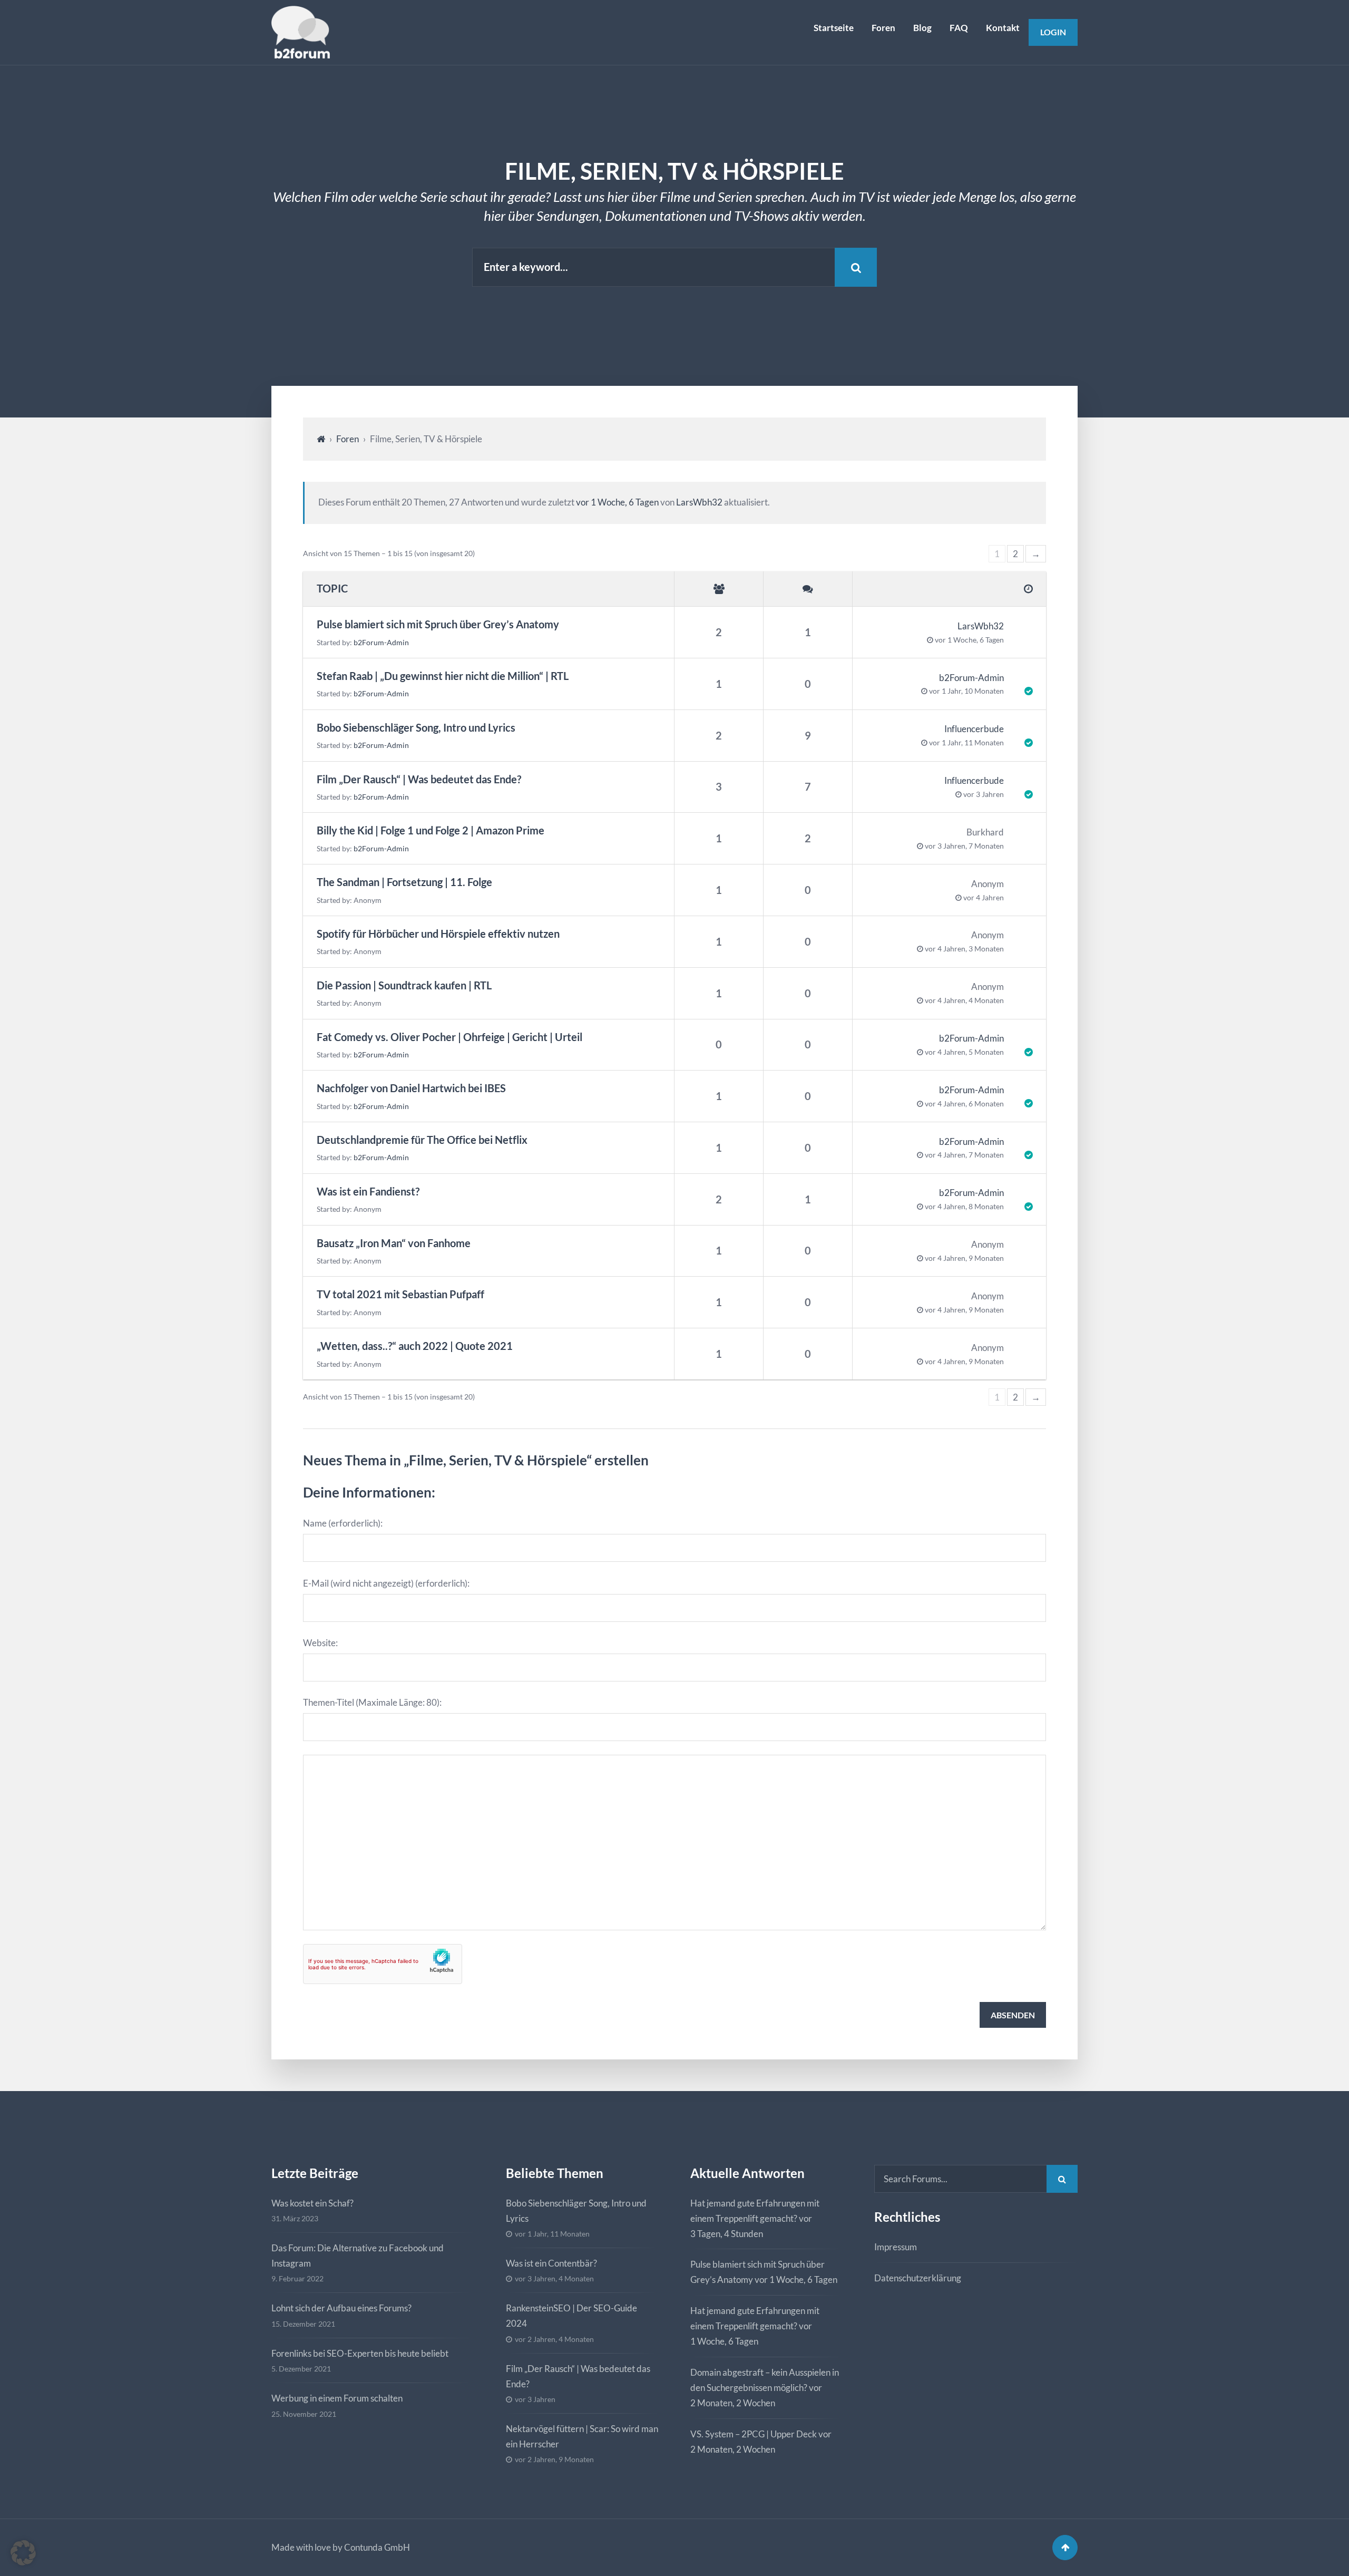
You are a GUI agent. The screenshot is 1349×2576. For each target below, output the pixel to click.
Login (1053, 32)
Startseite (834, 28)
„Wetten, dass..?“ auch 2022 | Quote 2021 (415, 1346)
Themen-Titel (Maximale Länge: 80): (372, 1702)
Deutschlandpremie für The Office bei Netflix (422, 1140)
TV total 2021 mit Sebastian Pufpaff (400, 1294)
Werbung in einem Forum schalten (337, 2398)
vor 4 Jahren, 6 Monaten (964, 1104)
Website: (320, 1643)
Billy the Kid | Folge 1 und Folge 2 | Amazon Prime (431, 830)
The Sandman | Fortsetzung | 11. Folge (404, 882)
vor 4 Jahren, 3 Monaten (964, 949)
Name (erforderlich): (343, 1523)
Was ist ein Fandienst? (368, 1192)
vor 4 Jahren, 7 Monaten (964, 1155)
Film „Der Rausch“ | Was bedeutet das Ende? (419, 779)
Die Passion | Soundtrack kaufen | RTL (404, 985)
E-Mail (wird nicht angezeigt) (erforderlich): (386, 1583)
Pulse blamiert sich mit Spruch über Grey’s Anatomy (438, 624)
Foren (883, 28)
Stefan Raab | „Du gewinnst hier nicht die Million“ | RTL (443, 676)
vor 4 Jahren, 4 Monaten (964, 1000)
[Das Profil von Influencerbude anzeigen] (1018, 736)
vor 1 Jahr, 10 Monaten (966, 691)
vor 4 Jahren (984, 898)
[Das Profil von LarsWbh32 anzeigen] (1018, 632)
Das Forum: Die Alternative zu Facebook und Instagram (358, 2256)
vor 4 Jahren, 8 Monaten (964, 1207)
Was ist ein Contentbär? (551, 2263)
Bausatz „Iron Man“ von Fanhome (394, 1243)
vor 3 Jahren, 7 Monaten (964, 846)
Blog (922, 28)
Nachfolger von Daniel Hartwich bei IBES (411, 1088)
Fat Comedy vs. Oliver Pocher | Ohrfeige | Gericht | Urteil (449, 1037)
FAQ (959, 28)
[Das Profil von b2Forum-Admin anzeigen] (1018, 684)
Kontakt (1003, 28)
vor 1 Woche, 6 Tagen (617, 502)
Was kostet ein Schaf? (312, 2203)
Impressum (896, 2247)
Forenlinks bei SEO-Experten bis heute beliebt (360, 2353)
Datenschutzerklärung (918, 2278)
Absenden (1013, 2015)
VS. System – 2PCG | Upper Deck (754, 2433)
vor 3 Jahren (984, 794)
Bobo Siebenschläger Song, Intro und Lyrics (416, 728)
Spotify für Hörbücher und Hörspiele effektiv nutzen (438, 934)
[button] (23, 2553)
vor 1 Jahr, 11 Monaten (966, 743)
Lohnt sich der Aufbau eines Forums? (341, 2308)
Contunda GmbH (377, 2547)
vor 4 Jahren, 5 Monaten (964, 1052)
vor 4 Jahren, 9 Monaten (964, 1258)
